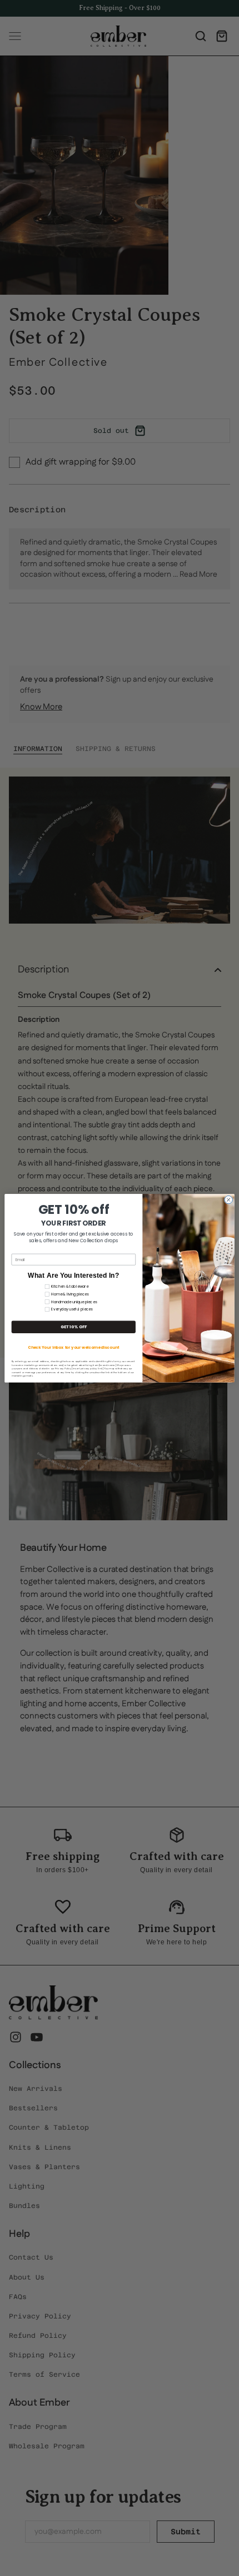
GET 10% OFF (74, 1327)
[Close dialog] (228, 1199)
